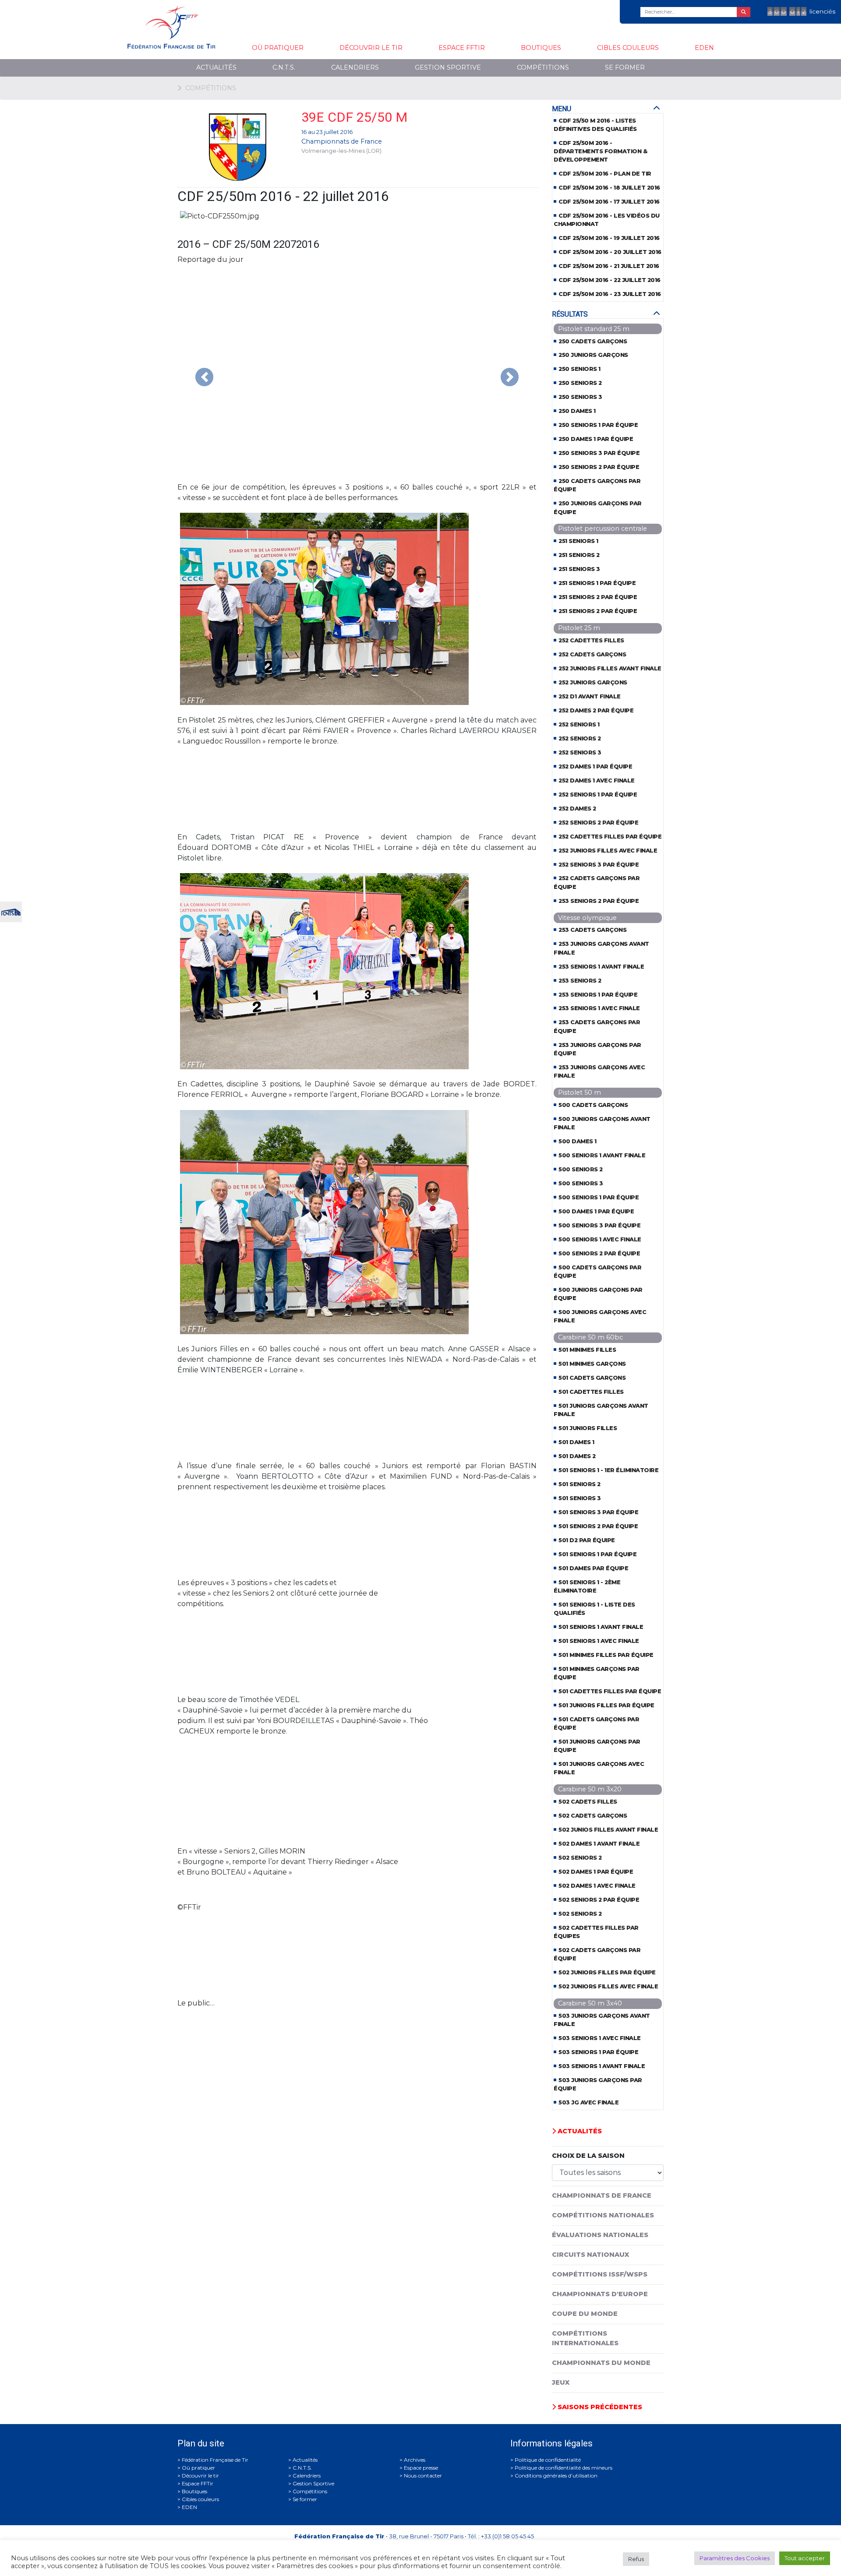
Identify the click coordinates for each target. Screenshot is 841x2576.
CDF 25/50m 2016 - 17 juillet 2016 (609, 202)
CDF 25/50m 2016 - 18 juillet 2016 (609, 188)
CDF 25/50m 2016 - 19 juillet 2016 (609, 238)
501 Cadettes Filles (591, 1392)
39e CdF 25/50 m (354, 117)
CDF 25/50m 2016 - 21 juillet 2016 (609, 266)
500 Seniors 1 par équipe (599, 1197)
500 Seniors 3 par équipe (599, 1225)
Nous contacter (423, 2476)
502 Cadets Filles (588, 1802)
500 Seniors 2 (581, 1169)
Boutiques (541, 48)
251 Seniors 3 (579, 569)
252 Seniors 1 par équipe (598, 795)
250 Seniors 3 (580, 397)
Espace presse (421, 2468)
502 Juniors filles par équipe (607, 1972)
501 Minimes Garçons (592, 1364)
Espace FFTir (462, 48)
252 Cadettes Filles (591, 640)
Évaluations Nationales (600, 2235)
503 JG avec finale (588, 2102)
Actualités (216, 67)
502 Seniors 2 (580, 1858)
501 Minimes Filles (587, 1350)
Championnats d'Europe (600, 2294)
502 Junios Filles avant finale (608, 1830)
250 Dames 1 (577, 411)
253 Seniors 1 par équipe (598, 995)
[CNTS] (11, 911)
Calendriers (355, 67)
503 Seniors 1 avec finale (600, 2038)
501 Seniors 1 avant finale (601, 1627)
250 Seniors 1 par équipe (598, 425)
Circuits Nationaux (590, 2255)
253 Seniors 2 (580, 981)
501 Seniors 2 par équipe (598, 1526)
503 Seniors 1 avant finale (602, 2066)
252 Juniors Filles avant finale (610, 668)
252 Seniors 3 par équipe (599, 865)
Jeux (561, 2382)
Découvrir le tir (371, 48)
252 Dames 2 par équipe (596, 710)
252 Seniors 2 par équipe (598, 823)
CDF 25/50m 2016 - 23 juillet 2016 (610, 294)
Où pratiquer (278, 48)
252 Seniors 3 (580, 752)
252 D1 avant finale (590, 696)
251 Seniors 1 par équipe (597, 583)
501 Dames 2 (577, 1456)
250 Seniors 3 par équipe (599, 453)
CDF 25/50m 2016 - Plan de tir (605, 174)
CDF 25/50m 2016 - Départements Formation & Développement (600, 151)
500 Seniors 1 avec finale (600, 1239)
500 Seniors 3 (581, 1183)
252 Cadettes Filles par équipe (610, 837)
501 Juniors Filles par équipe (606, 1705)
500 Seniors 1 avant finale (602, 1155)
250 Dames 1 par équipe (596, 439)
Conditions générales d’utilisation (556, 2476)
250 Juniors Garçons (593, 355)
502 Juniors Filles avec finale (608, 1986)
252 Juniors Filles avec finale (608, 851)
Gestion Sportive (448, 67)
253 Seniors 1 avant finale (601, 967)
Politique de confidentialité (548, 2460)
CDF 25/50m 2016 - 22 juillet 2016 (610, 280)
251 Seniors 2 (579, 555)
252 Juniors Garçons (593, 682)
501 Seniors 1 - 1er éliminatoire (608, 1470)
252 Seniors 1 (579, 724)
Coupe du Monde (585, 2314)
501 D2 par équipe (587, 1540)
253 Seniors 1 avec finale (599, 1008)
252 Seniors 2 (580, 738)
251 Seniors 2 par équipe (598, 597)
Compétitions (543, 67)
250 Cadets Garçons (593, 341)
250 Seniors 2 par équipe (599, 467)
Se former (625, 67)
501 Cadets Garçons (592, 1378)
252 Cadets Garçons (592, 654)
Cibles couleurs (628, 48)
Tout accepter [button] (805, 2558)
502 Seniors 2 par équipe (599, 1900)
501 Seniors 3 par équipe (598, 1512)
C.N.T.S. (284, 67)
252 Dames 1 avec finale (597, 781)
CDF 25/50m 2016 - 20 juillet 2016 (610, 252)
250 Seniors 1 (580, 369)
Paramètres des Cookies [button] (735, 2558)
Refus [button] (636, 2559)
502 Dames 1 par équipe (596, 1872)
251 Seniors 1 (578, 541)
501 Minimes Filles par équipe (606, 1655)
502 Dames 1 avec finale (597, 1886)
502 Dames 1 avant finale (599, 1844)
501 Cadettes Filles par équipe (610, 1691)
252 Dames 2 (577, 809)
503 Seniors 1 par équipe (598, 2052)
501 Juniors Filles (588, 1428)
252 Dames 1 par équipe (595, 766)
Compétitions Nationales (603, 2215)
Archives (415, 2460)
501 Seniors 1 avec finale (599, 1641)
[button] (204, 377)
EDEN (704, 48)
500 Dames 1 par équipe (596, 1211)
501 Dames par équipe (593, 1568)
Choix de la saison (588, 2156)
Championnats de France (342, 141)
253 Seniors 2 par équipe (599, 901)
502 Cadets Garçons (593, 1816)
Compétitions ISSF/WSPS (600, 2274)
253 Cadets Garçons (592, 930)
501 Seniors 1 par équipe (597, 1554)
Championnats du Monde (601, 2363)
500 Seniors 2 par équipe (599, 1253)
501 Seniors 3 (580, 1498)
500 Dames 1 (578, 1141)
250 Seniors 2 (580, 383)
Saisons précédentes (599, 2407)
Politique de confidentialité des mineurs (564, 2468)
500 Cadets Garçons (593, 1105)
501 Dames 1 (576, 1442)
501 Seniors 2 (580, 1484)
